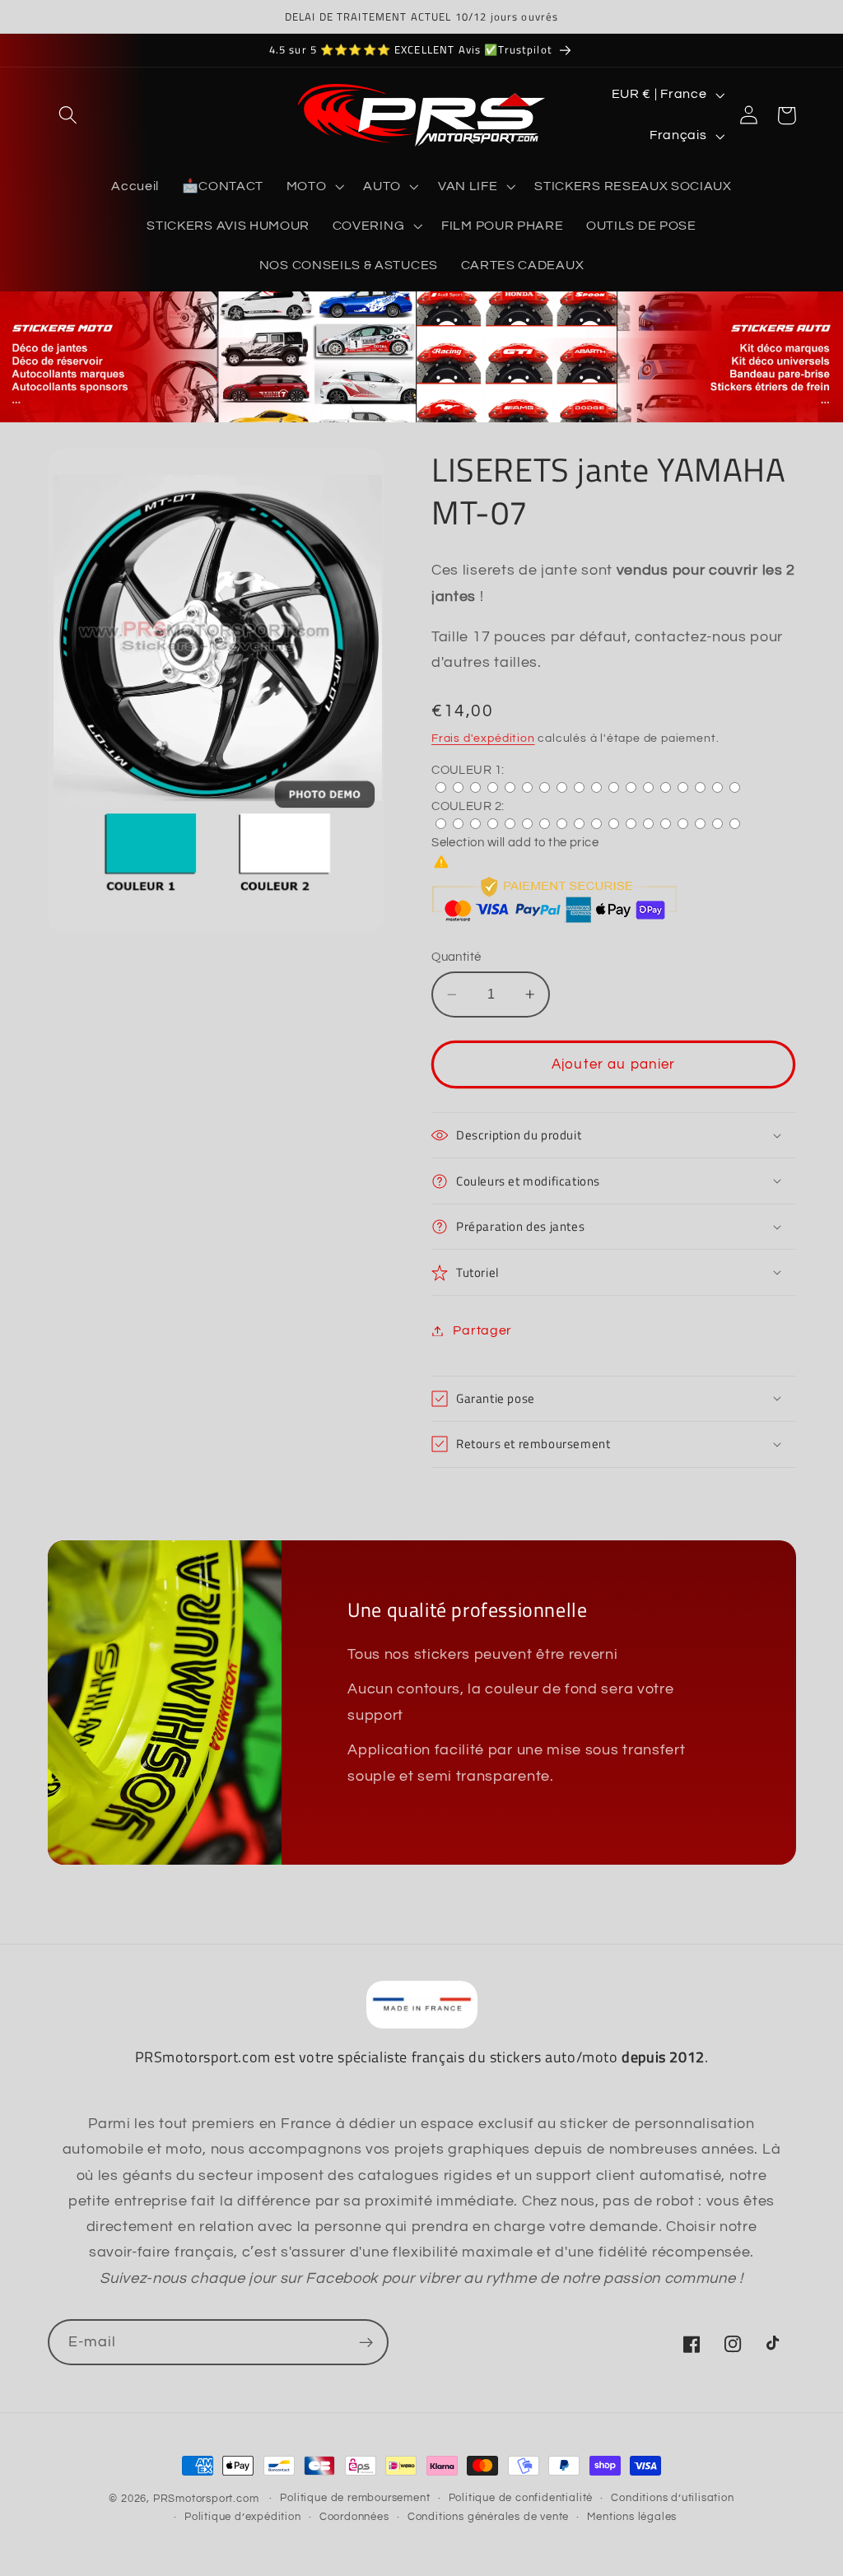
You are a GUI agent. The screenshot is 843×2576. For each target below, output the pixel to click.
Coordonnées (354, 2517)
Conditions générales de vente (488, 2517)
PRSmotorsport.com (206, 2499)
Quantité (456, 957)
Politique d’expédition (243, 2517)
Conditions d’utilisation (672, 2498)
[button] (69, 116)
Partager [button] (482, 1330)
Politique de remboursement (355, 2498)
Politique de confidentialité (521, 2498)
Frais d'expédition (483, 738)
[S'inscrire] (366, 2342)
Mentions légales (632, 2517)
